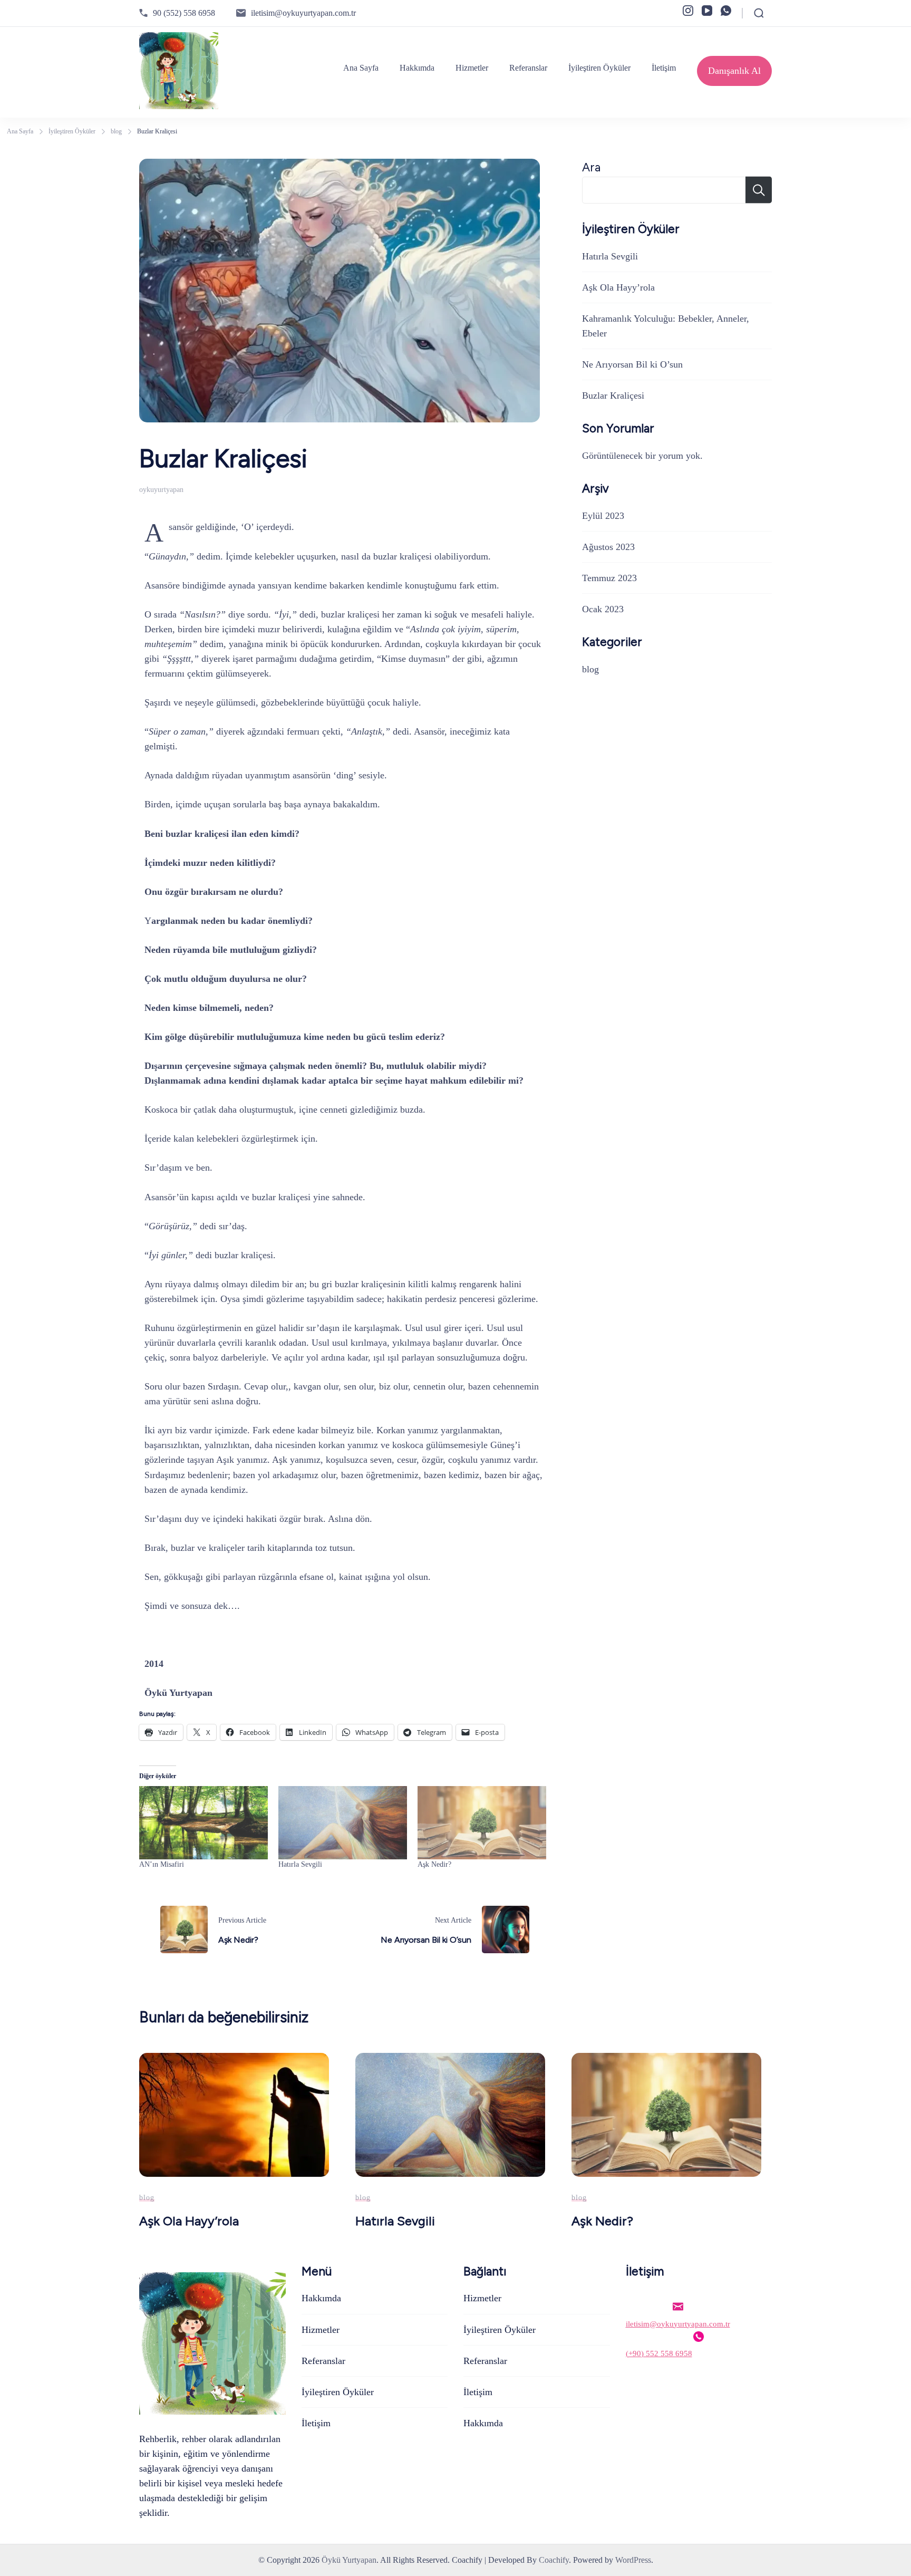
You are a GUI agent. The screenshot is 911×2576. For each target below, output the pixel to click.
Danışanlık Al (734, 71)
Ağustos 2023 (608, 547)
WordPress (633, 2560)
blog (590, 669)
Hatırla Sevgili (300, 1864)
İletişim (664, 68)
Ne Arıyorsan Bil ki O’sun (632, 364)
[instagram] (688, 11)
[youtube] (707, 11)
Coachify (554, 2560)
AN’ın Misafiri (163, 1864)
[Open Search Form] (759, 13)
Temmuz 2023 (609, 578)
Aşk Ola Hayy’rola (618, 287)
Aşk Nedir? (434, 1864)
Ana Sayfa (361, 68)
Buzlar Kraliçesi (613, 395)
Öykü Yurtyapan (349, 2560)
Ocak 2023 (603, 609)
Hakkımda (417, 68)
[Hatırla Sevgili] (343, 1823)
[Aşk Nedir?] (482, 1823)
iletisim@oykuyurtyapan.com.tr (303, 13)
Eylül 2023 (603, 516)
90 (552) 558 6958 (184, 13)
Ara (591, 167)
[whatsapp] (726, 11)
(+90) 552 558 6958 (659, 2353)
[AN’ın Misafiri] (203, 1823)
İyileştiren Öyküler (599, 68)
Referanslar (528, 68)
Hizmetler (472, 68)
